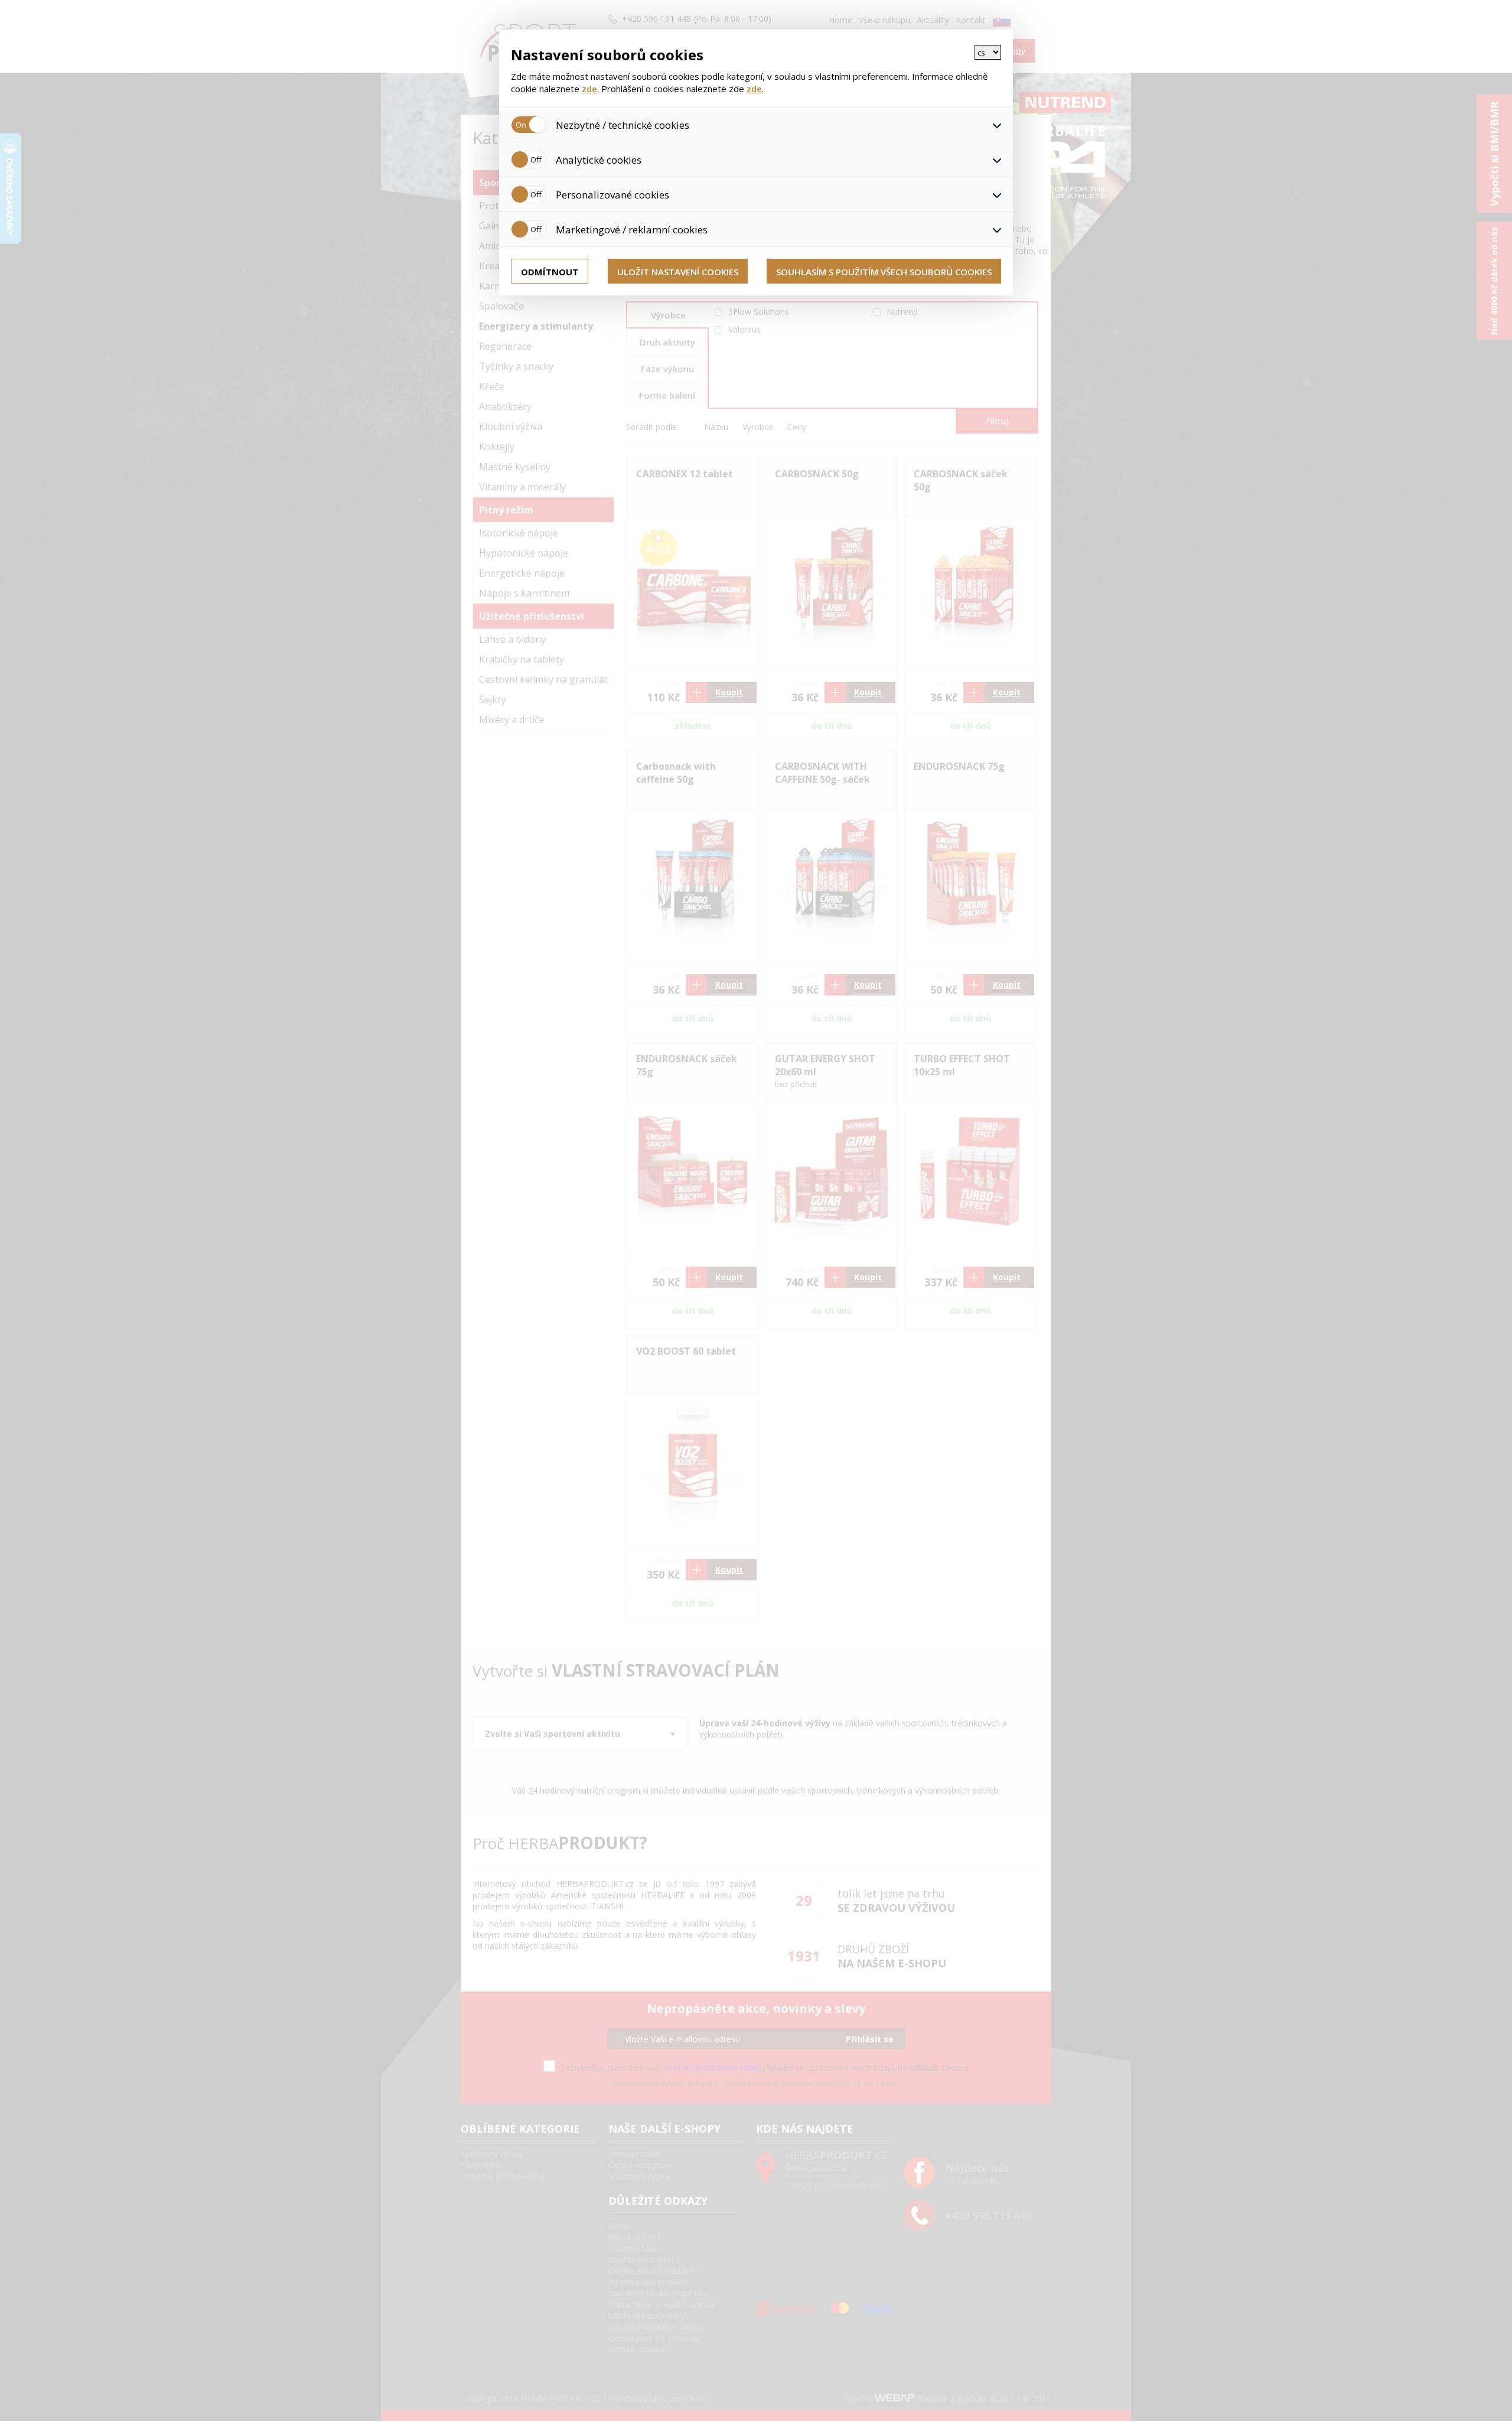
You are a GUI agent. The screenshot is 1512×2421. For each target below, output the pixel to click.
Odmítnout (550, 272)
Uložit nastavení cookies (678, 272)
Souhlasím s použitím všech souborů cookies (884, 272)
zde (589, 89)
